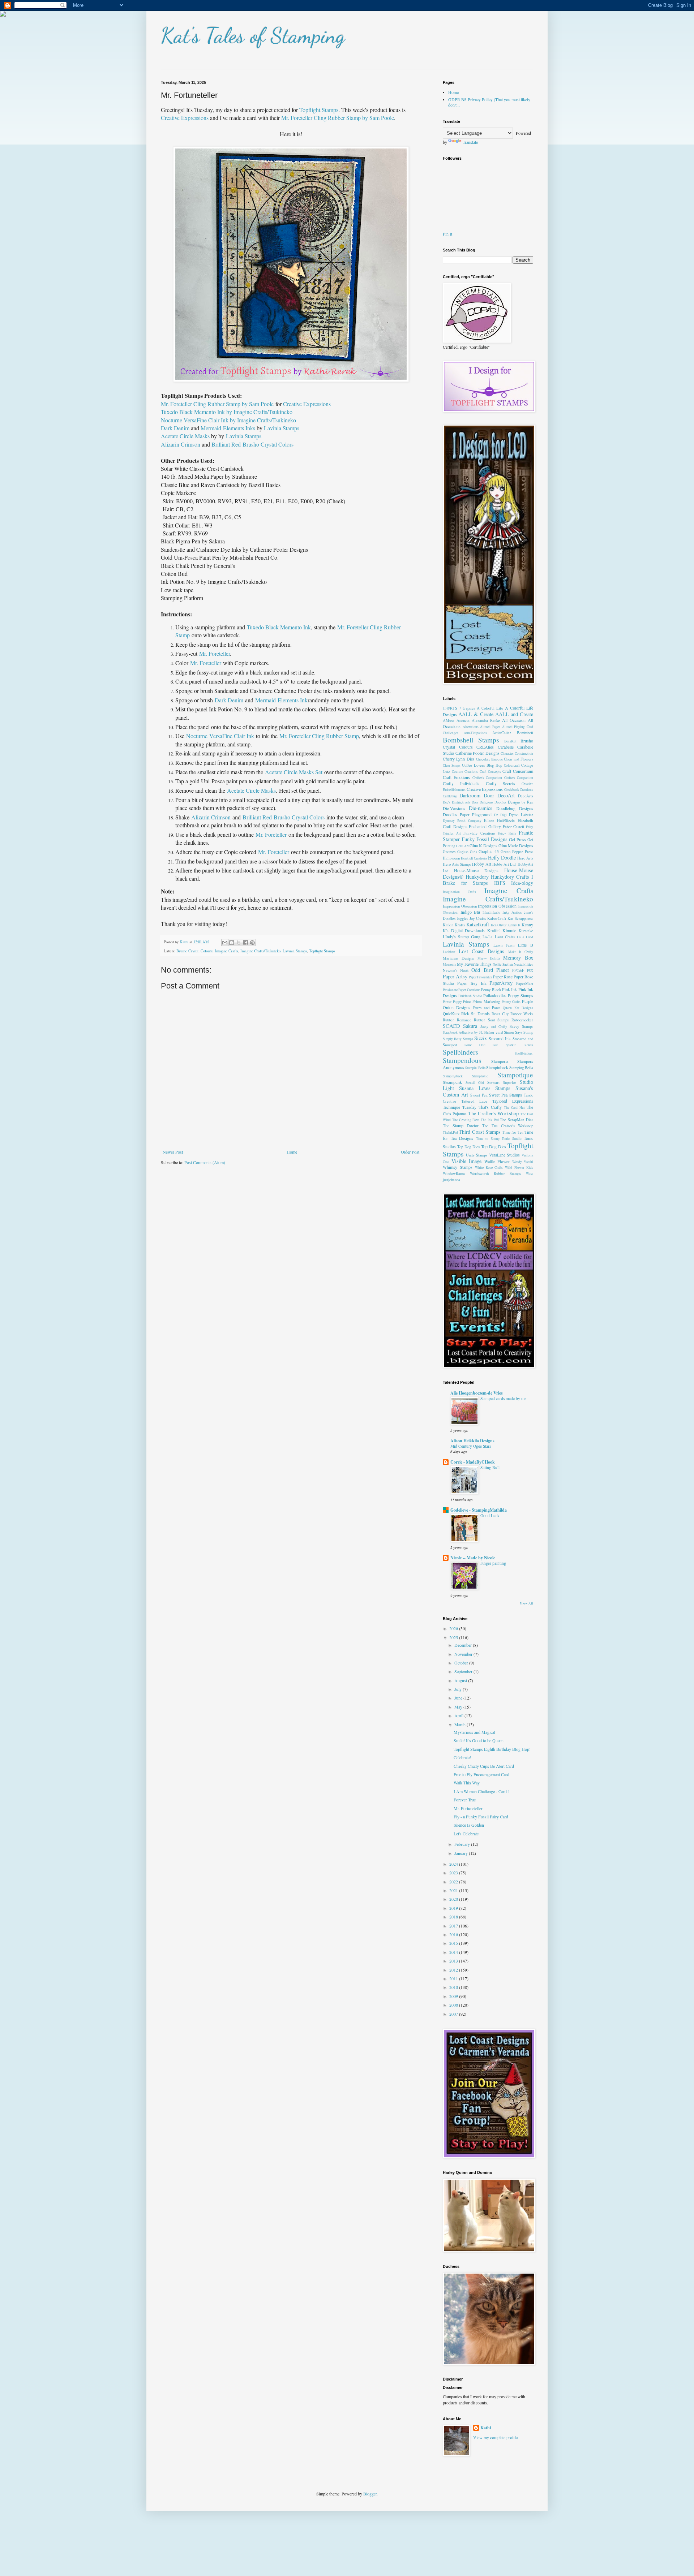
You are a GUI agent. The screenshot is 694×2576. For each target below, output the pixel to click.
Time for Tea (513, 1132)
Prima (467, 1002)
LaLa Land (525, 937)
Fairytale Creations (479, 833)
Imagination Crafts (459, 892)
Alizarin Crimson (181, 444)
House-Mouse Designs (476, 870)
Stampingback (453, 1076)
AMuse (449, 720)
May (459, 1707)
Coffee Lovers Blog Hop (482, 765)
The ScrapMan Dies (517, 1120)
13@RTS (450, 708)
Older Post (410, 1152)
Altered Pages (490, 727)
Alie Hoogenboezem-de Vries (477, 1393)
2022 (454, 1882)
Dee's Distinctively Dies (460, 802)
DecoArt (506, 795)
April (459, 1715)
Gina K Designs (483, 845)
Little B (526, 945)
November (464, 1654)
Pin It (447, 234)
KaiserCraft (497, 918)
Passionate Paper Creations (462, 990)
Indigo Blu (470, 912)
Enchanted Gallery (485, 826)
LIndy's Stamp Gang (462, 936)
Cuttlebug (450, 796)
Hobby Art (481, 864)
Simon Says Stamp (519, 1032)
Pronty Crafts (511, 1002)
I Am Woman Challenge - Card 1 (482, 1791)
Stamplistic (480, 1076)
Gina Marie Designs (516, 845)
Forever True (465, 1800)
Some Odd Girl (481, 1045)
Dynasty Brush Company (462, 821)
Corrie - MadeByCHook (473, 1462)
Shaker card (493, 1032)
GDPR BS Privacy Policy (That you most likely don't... (489, 102)
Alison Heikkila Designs (472, 1441)
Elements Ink (293, 700)
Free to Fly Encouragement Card (481, 1774)
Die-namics (481, 808)
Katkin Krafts (454, 925)
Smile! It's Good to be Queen (479, 1740)
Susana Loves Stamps (485, 1088)
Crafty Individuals (461, 783)
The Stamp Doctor (461, 1125)
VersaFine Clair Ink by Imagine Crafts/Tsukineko (240, 420)
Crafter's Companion (487, 778)
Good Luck (490, 1515)
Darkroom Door (477, 795)
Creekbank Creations (519, 790)
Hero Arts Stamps (457, 864)
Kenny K (514, 925)
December (464, 1645)
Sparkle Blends (519, 1045)
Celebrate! (462, 1757)
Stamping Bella (521, 1068)
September (464, 1671)
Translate (470, 142)
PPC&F (518, 970)
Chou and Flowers (519, 759)
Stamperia (500, 1061)
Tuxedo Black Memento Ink (279, 627)
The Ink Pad (490, 1120)
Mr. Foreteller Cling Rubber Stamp (319, 736)
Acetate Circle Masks (185, 436)
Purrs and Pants (487, 1008)
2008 (454, 2005)
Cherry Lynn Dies (459, 759)
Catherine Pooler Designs (477, 753)
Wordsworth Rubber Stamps (496, 1173)
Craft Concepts (490, 772)
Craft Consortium (518, 771)
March (460, 1724)
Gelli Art (462, 846)
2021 (454, 1890)
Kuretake (526, 931)
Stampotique (515, 1075)
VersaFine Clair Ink (232, 736)
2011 (454, 1978)
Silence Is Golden (469, 1825)
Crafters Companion (519, 778)
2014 (454, 1952)
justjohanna (451, 1180)
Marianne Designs (458, 958)
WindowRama (454, 1173)
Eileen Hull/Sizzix (499, 820)
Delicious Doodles (493, 802)
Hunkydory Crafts (510, 877)
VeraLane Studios (505, 1155)
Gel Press (517, 839)
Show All (526, 1603)
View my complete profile (495, 2437)
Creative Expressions (185, 118)
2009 (454, 1996)
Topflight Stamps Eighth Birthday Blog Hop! (492, 1749)
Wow (530, 1174)
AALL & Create (476, 714)
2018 (454, 1917)
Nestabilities (523, 964)
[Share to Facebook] (245, 943)
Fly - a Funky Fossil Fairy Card (481, 1817)
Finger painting (493, 1563)
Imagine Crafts (226, 951)
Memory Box (518, 958)
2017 (454, 1926)
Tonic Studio (512, 1139)
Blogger (370, 2494)
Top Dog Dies (468, 1147)
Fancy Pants (507, 833)
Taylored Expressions (513, 1101)
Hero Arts (525, 858)
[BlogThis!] (232, 943)
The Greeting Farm (466, 1120)
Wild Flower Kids (519, 1168)
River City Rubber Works (512, 1014)
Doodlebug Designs (515, 808)
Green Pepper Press (517, 852)
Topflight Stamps (319, 110)
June (459, 1698)
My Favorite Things (474, 964)
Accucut (463, 720)
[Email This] (225, 943)
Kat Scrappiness (520, 918)
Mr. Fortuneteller (468, 1808)
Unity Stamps (477, 1155)
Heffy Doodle (502, 858)
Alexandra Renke (486, 720)
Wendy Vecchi (523, 1162)
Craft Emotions (456, 777)
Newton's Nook (456, 970)
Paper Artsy (455, 976)
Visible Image (467, 1161)
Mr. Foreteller (215, 653)
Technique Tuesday (460, 1107)
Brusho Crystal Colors (268, 444)
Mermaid (211, 428)
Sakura (470, 1026)
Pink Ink (509, 989)
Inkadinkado (491, 912)
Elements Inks (239, 428)
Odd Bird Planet (490, 970)
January (462, 1853)
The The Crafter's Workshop (508, 1126)
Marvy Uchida (489, 958)
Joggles (462, 918)
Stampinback (497, 1067)
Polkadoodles (495, 995)
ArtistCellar (502, 733)
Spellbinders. (524, 1053)
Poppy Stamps (520, 995)
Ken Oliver (499, 925)
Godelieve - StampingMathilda (479, 1510)
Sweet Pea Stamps (505, 1095)
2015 (454, 1943)
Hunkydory (477, 877)
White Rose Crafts (489, 1168)
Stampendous (462, 1060)
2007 (454, 2014)
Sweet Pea (479, 1095)
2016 (454, 1934)
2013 (454, 1961)
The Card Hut (514, 1108)
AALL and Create (514, 714)
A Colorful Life (490, 708)
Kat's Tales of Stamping (253, 35)
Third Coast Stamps (480, 1132)
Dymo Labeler (521, 815)
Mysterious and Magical (474, 1732)
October (462, 1663)
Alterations (471, 727)
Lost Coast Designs (481, 951)
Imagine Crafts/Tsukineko (260, 951)
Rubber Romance (457, 1020)
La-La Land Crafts (499, 937)
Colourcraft (512, 765)
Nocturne (172, 420)
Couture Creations (465, 772)
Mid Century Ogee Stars (471, 1446)
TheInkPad (450, 1132)
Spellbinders (460, 1052)
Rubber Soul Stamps (491, 1020)
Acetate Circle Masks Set (294, 772)
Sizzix (481, 1038)
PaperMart (525, 983)
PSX (530, 971)
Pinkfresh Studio (470, 996)
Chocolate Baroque (489, 759)
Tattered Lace (474, 1101)
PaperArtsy (501, 983)
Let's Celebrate (466, 1834)
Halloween (451, 858)
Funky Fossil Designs (485, 839)
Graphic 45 (489, 851)
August (461, 1680)
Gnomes (449, 852)
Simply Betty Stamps (458, 1039)
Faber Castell (514, 827)
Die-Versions (454, 808)
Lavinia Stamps (282, 428)
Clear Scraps (452, 765)
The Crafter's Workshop (494, 1113)
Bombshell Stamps (471, 740)
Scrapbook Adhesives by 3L (463, 1032)
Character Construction (517, 753)
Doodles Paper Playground (467, 814)
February (463, 1844)
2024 (454, 1864)
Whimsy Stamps (458, 1167)
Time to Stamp (488, 1139)
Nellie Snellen (503, 964)
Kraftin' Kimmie (502, 930)
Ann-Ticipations (475, 733)
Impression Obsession (460, 906)
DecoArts (526, 796)
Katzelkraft (478, 924)
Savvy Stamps (521, 1026)
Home (292, 1152)
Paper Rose (503, 977)
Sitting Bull (490, 1467)
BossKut (510, 741)
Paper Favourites (480, 977)
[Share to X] (239, 943)
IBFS (500, 883)
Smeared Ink (500, 1038)
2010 (454, 1987)
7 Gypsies (467, 708)
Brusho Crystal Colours (194, 951)
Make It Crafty (521, 952)
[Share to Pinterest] (252, 943)
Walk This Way (467, 1783)
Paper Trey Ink (472, 983)
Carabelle (506, 747)
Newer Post (173, 1152)
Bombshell (525, 733)
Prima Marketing (486, 1001)
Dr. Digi (501, 815)
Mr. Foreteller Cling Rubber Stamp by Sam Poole (338, 118)
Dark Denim (175, 428)
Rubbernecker (522, 1020)
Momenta (449, 964)
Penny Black (491, 990)
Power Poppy (452, 1002)
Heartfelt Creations (474, 858)
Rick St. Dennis (475, 1013)
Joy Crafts (478, 918)
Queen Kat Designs (518, 1008)
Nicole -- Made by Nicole (473, 1558)
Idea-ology (522, 883)
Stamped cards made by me (503, 1398)
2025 (454, 1637)
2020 (454, 1899)
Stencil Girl (475, 1083)
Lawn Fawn (504, 945)
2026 (454, 1628)
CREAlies (485, 747)
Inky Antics (512, 912)
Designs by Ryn (520, 802)
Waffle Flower (497, 1161)
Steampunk (452, 1082)
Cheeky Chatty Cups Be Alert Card (484, 1766)
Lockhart (449, 952)
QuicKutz (451, 1013)
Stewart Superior (502, 1082)
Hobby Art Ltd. (504, 864)
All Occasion (514, 720)
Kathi (486, 2428)
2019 (454, 1908)
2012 (454, 1970)
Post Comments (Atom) (205, 1162)
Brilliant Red (226, 444)
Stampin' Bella (475, 1068)
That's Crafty (490, 1107)
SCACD (451, 1026)
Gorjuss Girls (467, 852)
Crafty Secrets (501, 783)
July (459, 1689)
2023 (454, 1873)
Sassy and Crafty (494, 1027)
